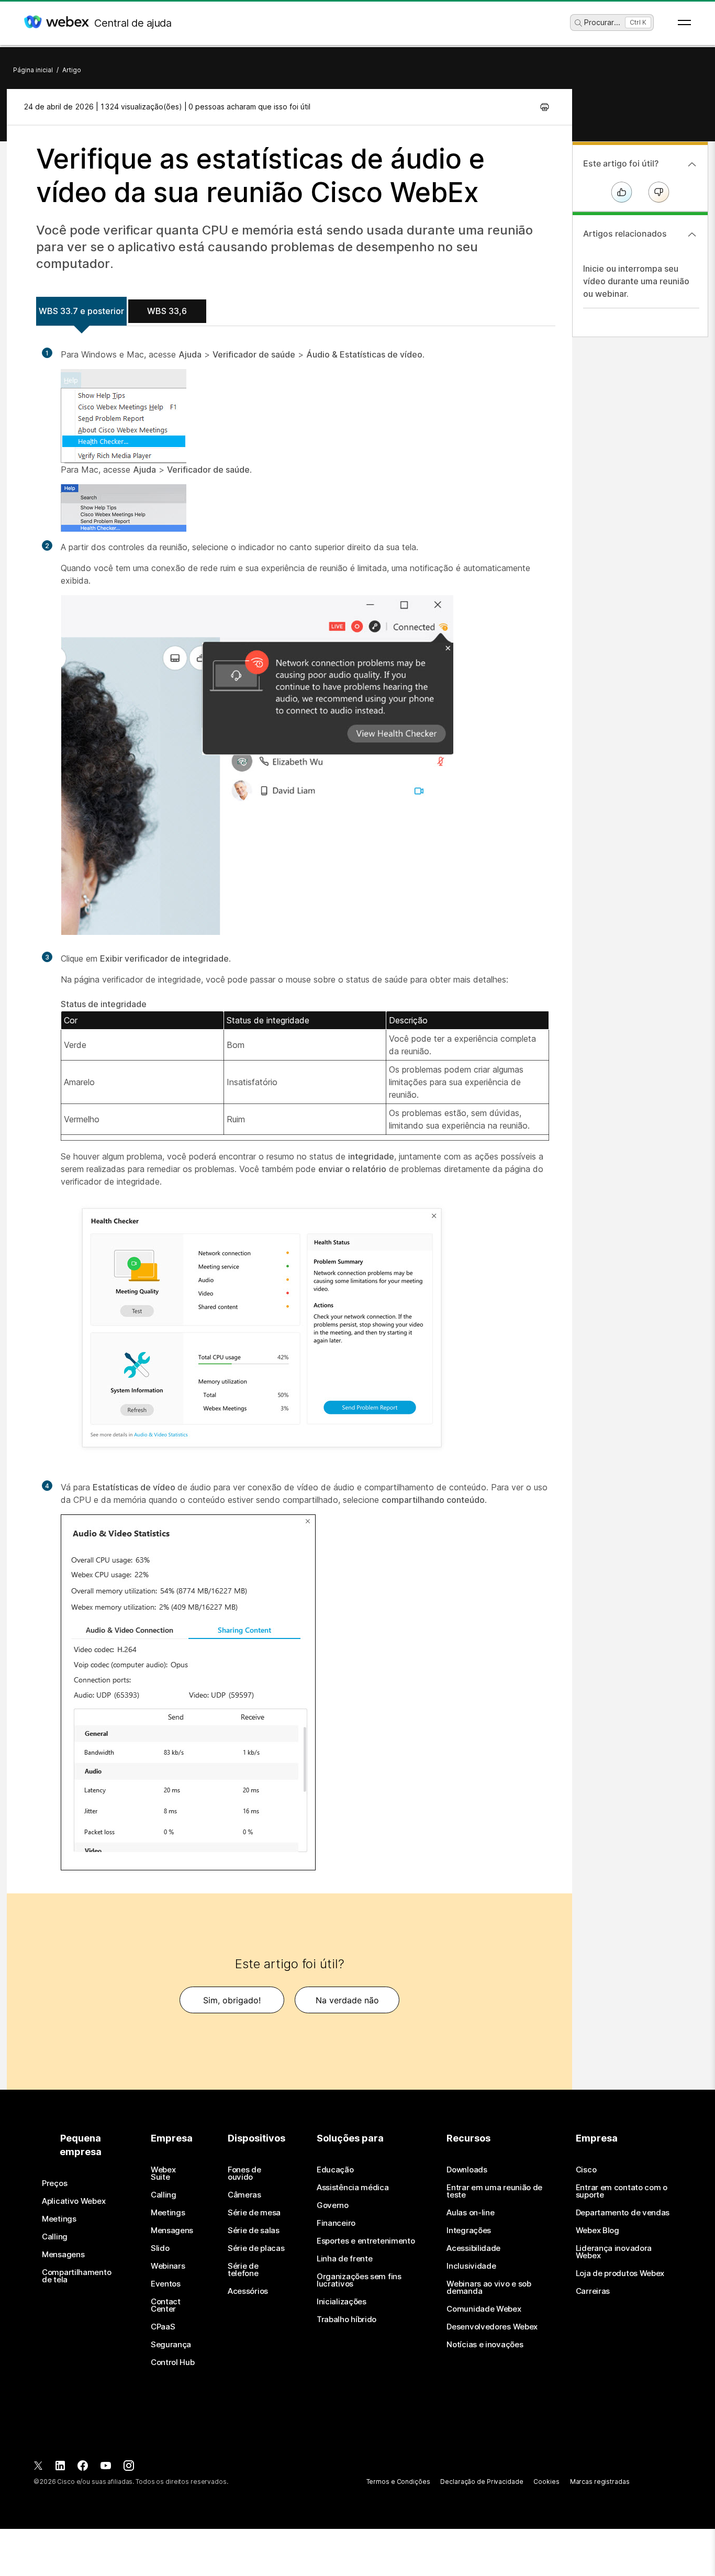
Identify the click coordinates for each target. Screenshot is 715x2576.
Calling (55, 2237)
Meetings (59, 2219)
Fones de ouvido (244, 2173)
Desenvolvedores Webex (492, 2327)
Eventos (166, 2284)
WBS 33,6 (167, 311)
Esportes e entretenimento (366, 2241)
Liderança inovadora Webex (614, 2252)
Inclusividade (471, 2266)
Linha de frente (345, 2259)
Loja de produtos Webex (620, 2273)
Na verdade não (347, 2000)
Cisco (586, 2170)
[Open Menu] (684, 23)
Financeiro (336, 2223)
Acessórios (248, 2291)
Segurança (171, 2345)
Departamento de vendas (623, 2213)
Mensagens (63, 2255)
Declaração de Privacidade (482, 2482)
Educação (335, 2170)
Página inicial (33, 70)
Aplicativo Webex (74, 2201)
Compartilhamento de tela (76, 2276)
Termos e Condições (398, 2482)
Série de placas (256, 2248)
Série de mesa (254, 2213)
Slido (160, 2248)
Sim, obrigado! (232, 2000)
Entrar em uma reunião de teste (494, 2191)
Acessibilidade (473, 2248)
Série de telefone (243, 2270)
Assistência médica (353, 2188)
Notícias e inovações (485, 2345)
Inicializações (342, 2302)
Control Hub (173, 2362)
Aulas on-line (470, 2213)
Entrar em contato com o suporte (622, 2191)
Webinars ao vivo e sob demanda (489, 2288)
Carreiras (593, 2291)
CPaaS (163, 2327)
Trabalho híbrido (347, 2319)
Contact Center (166, 2305)
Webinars (168, 2266)
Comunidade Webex (484, 2309)
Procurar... (602, 22)
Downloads (467, 2170)
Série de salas (254, 2231)
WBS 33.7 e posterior (81, 311)
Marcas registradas (600, 2482)
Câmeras (244, 2195)
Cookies (546, 2482)
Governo (333, 2205)
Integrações (469, 2231)
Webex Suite (163, 2173)
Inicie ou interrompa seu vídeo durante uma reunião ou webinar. (636, 281)
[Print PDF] (545, 107)
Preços (54, 2183)
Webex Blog (597, 2231)
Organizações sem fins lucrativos (359, 2280)
